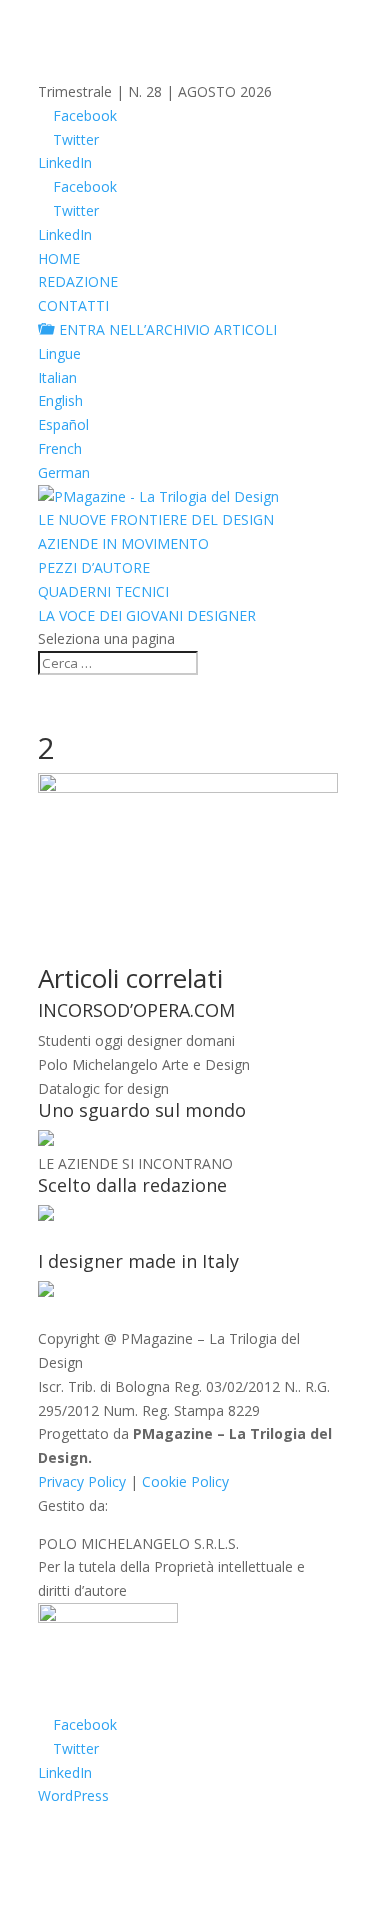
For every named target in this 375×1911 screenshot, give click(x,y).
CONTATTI (73, 305)
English (60, 400)
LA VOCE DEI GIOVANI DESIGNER (147, 615)
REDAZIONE (78, 281)
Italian (57, 377)
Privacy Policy (82, 1481)
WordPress (73, 1795)
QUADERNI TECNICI (103, 591)
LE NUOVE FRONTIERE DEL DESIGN (156, 519)
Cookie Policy (185, 1481)
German (64, 472)
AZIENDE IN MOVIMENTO (123, 543)
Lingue (59, 353)
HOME (59, 258)
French (60, 448)
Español (63, 424)
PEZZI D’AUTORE (94, 567)
